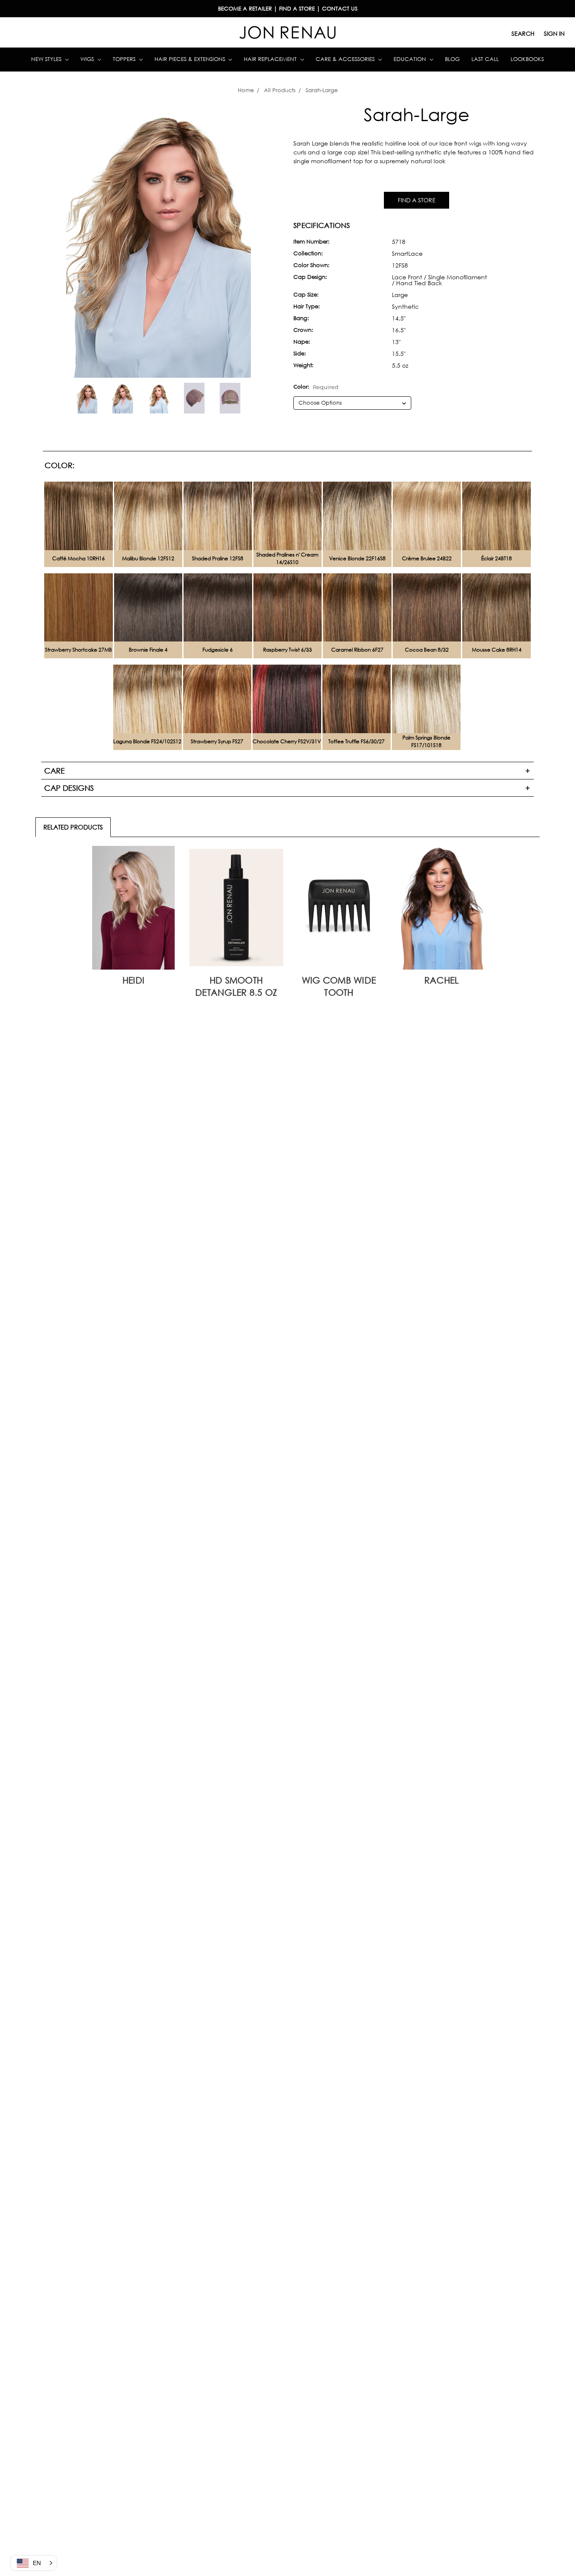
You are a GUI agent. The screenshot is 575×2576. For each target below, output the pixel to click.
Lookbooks (527, 59)
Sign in (554, 33)
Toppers (125, 59)
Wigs (88, 59)
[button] (34, 2563)
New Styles (47, 59)
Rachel (442, 980)
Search (523, 33)
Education (411, 59)
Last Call (485, 59)
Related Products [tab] (73, 827)
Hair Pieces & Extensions (191, 59)
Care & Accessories (346, 59)
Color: (316, 387)
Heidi (133, 980)
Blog (452, 59)
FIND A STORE (417, 200)
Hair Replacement (271, 59)
